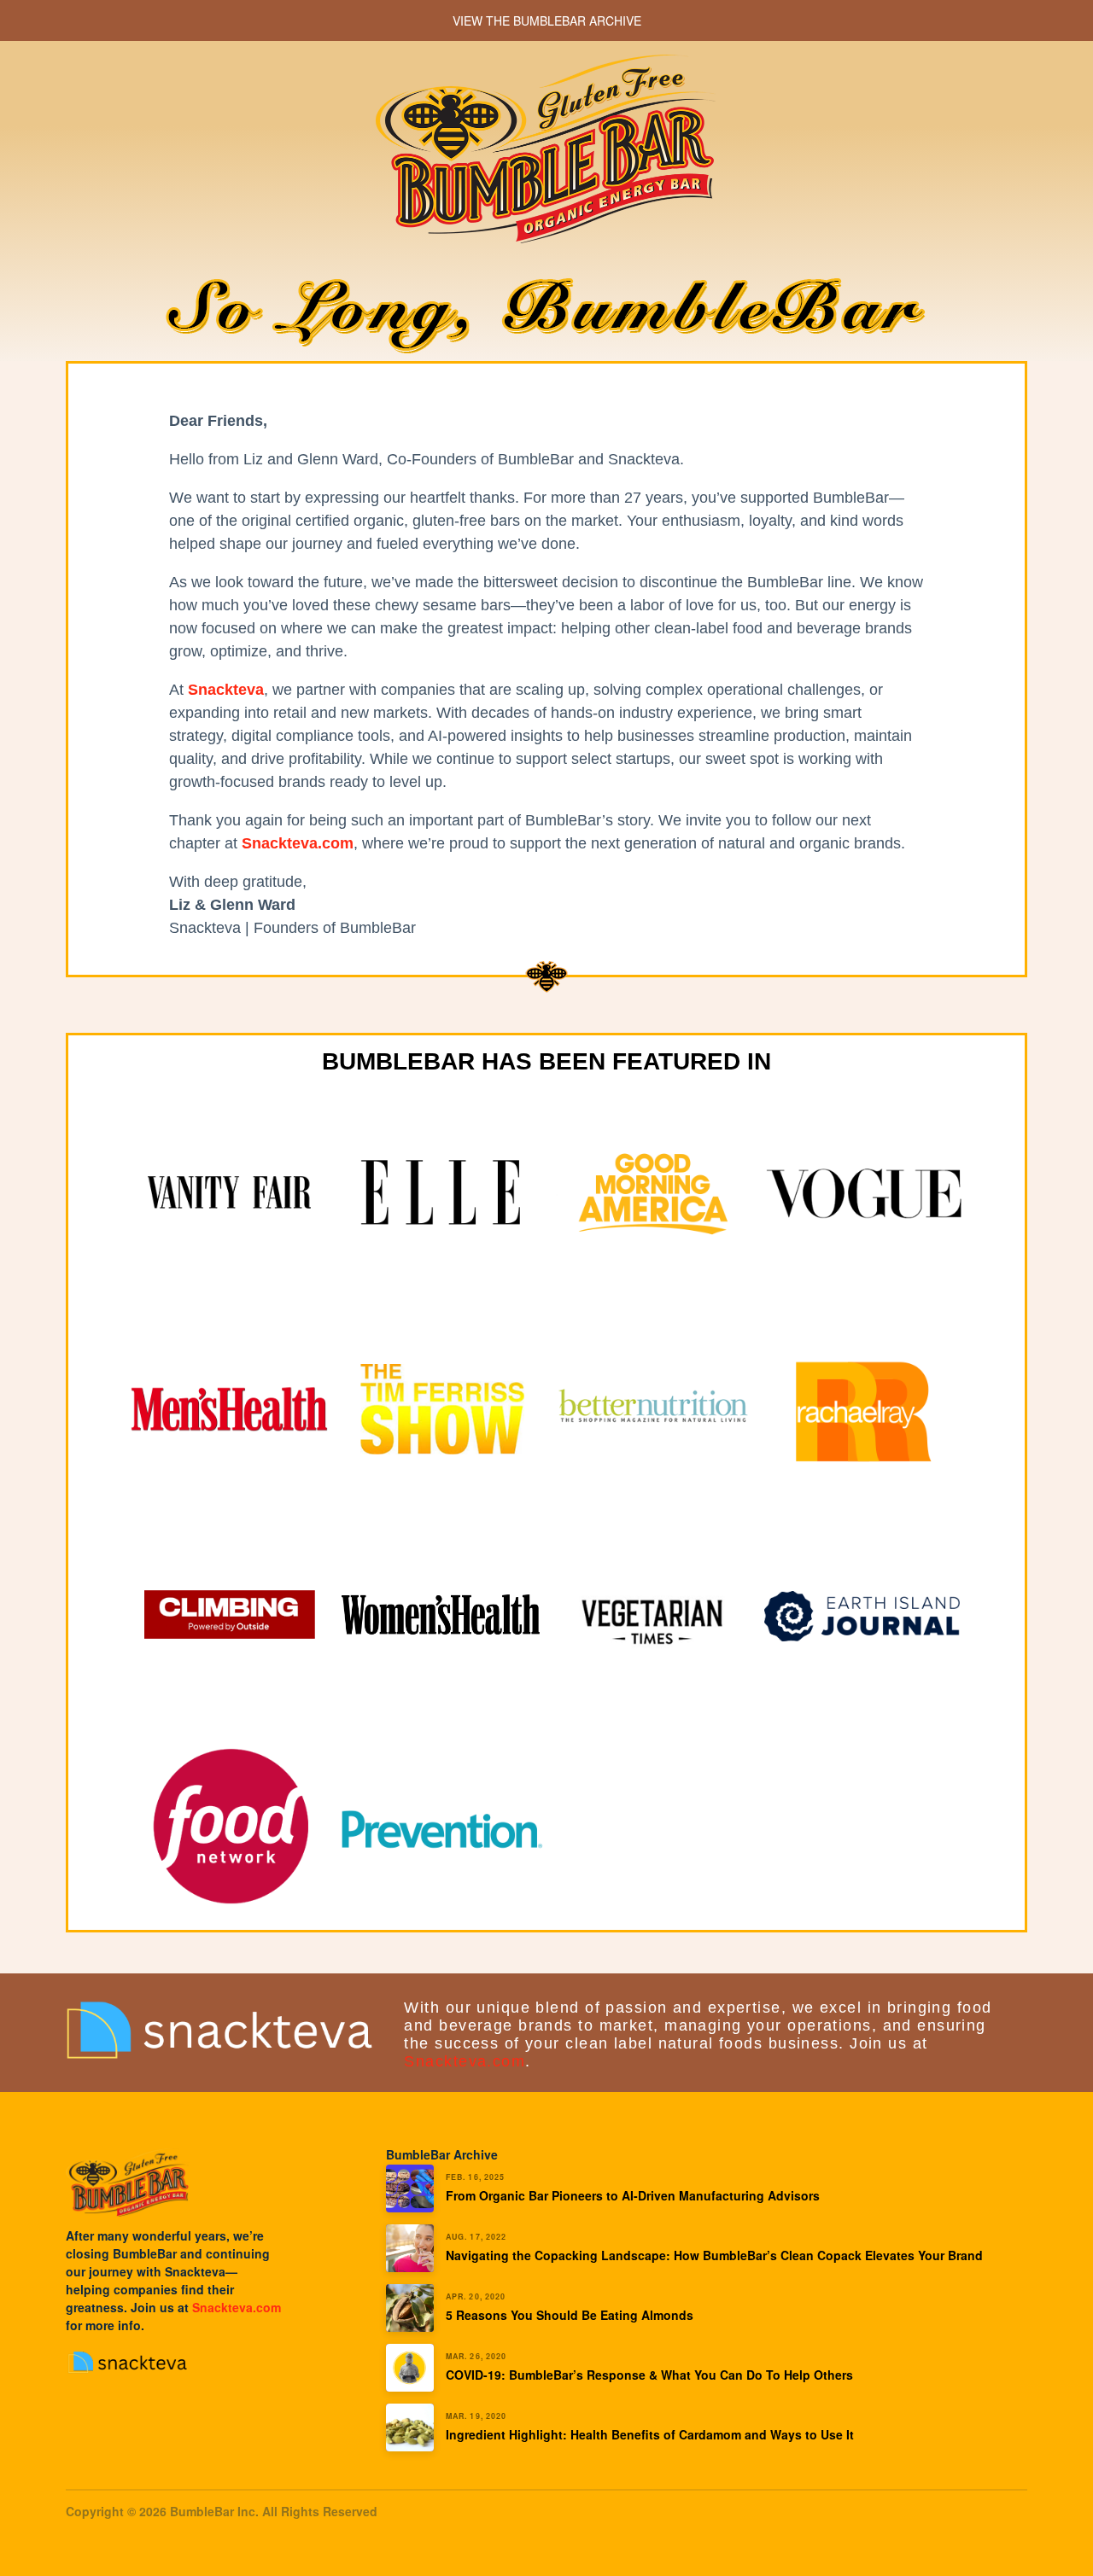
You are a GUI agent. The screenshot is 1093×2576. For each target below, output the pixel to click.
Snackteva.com (465, 2061)
